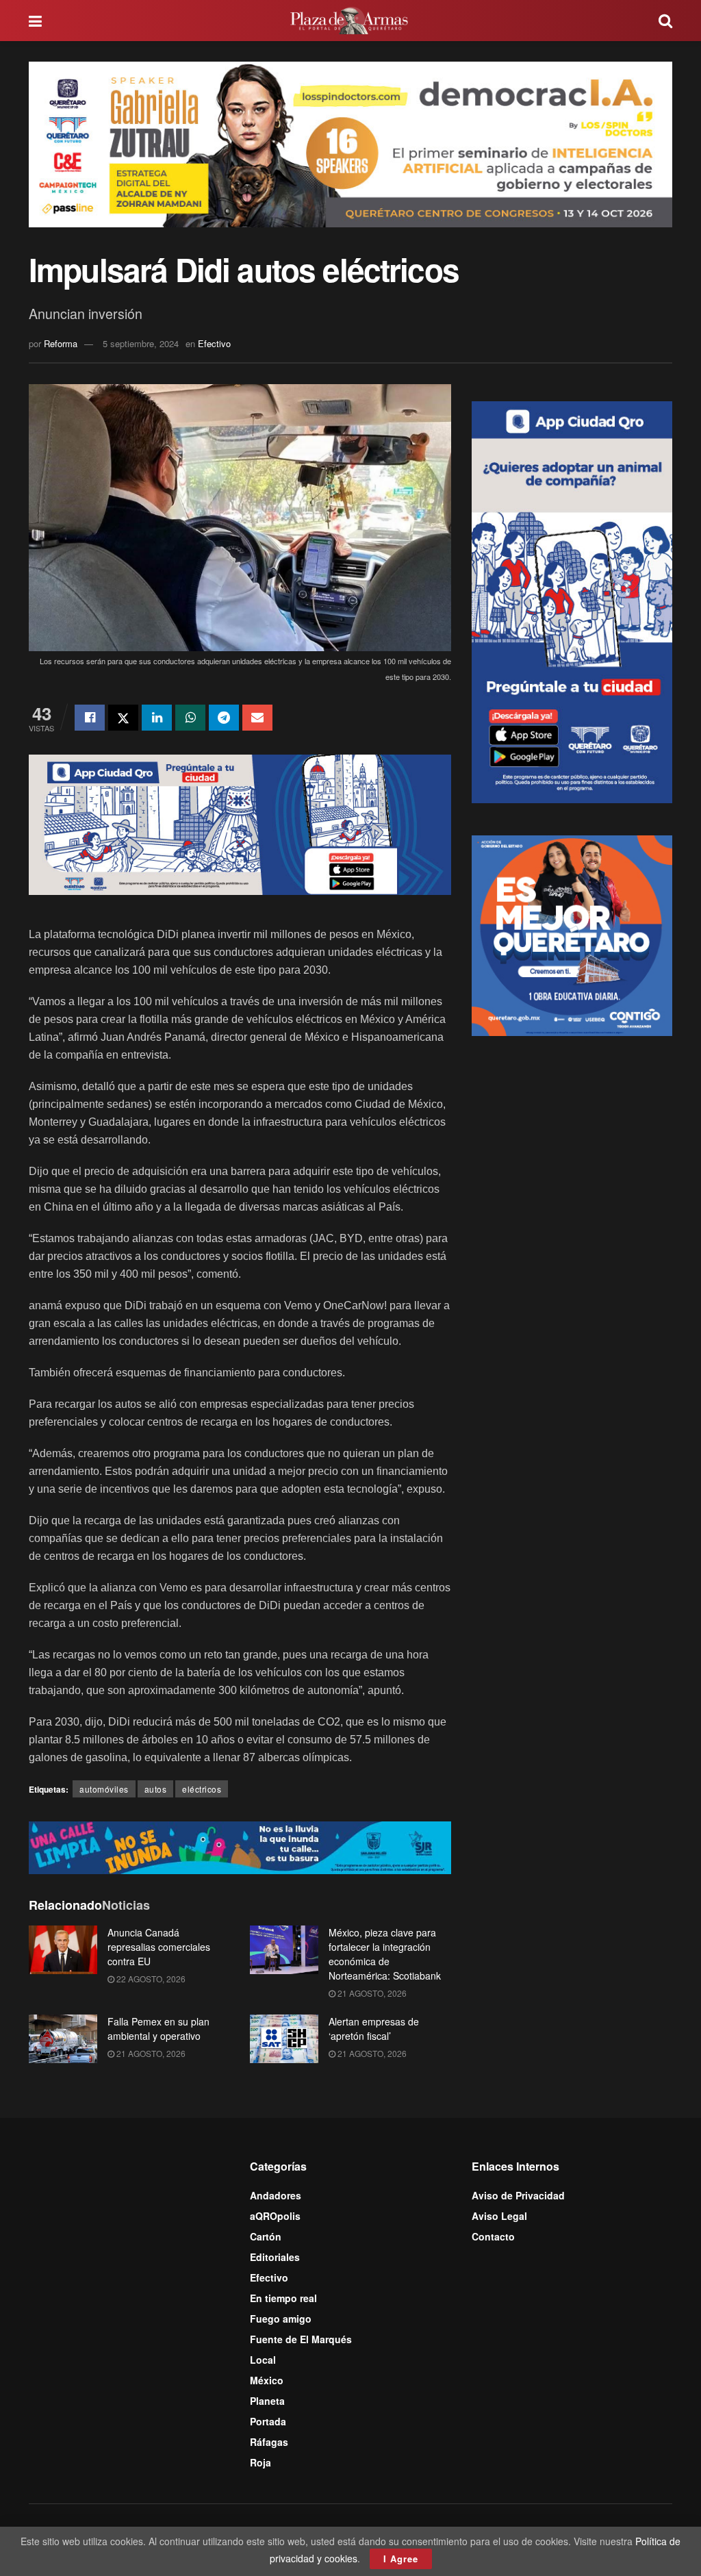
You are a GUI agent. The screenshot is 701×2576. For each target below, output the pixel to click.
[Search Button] (665, 21)
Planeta (267, 2401)
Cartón (266, 2236)
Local (263, 2360)
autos (156, 1789)
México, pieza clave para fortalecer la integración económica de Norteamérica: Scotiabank (385, 1954)
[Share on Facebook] (90, 718)
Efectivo (214, 343)
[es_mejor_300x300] (572, 934)
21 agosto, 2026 (371, 1993)
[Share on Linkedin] (157, 718)
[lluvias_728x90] (240, 1846)
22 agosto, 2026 (150, 1979)
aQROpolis (275, 2216)
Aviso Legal (499, 2216)
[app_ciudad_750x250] (240, 823)
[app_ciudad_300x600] (572, 601)
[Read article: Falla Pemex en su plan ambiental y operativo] (63, 2039)
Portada (268, 2421)
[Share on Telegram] (224, 718)
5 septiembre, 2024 (141, 343)
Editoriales (275, 2257)
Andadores (276, 2195)
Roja (260, 2462)
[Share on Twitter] (123, 718)
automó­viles (104, 1789)
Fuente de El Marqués (301, 2339)
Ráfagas (269, 2442)
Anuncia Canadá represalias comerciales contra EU (159, 1947)
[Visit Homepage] (350, 21)
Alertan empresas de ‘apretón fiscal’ (374, 2029)
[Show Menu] (35, 21)
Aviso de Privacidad (518, 2195)
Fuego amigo (281, 2319)
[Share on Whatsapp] (190, 718)
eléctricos (202, 1789)
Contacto (493, 2236)
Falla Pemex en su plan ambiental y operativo (158, 2029)
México (267, 2380)
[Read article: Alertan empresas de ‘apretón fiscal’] (284, 2039)
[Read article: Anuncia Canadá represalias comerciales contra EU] (63, 1950)
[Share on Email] (257, 718)
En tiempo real (283, 2298)
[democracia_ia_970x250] (350, 143)
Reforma (61, 343)
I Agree (401, 2559)
